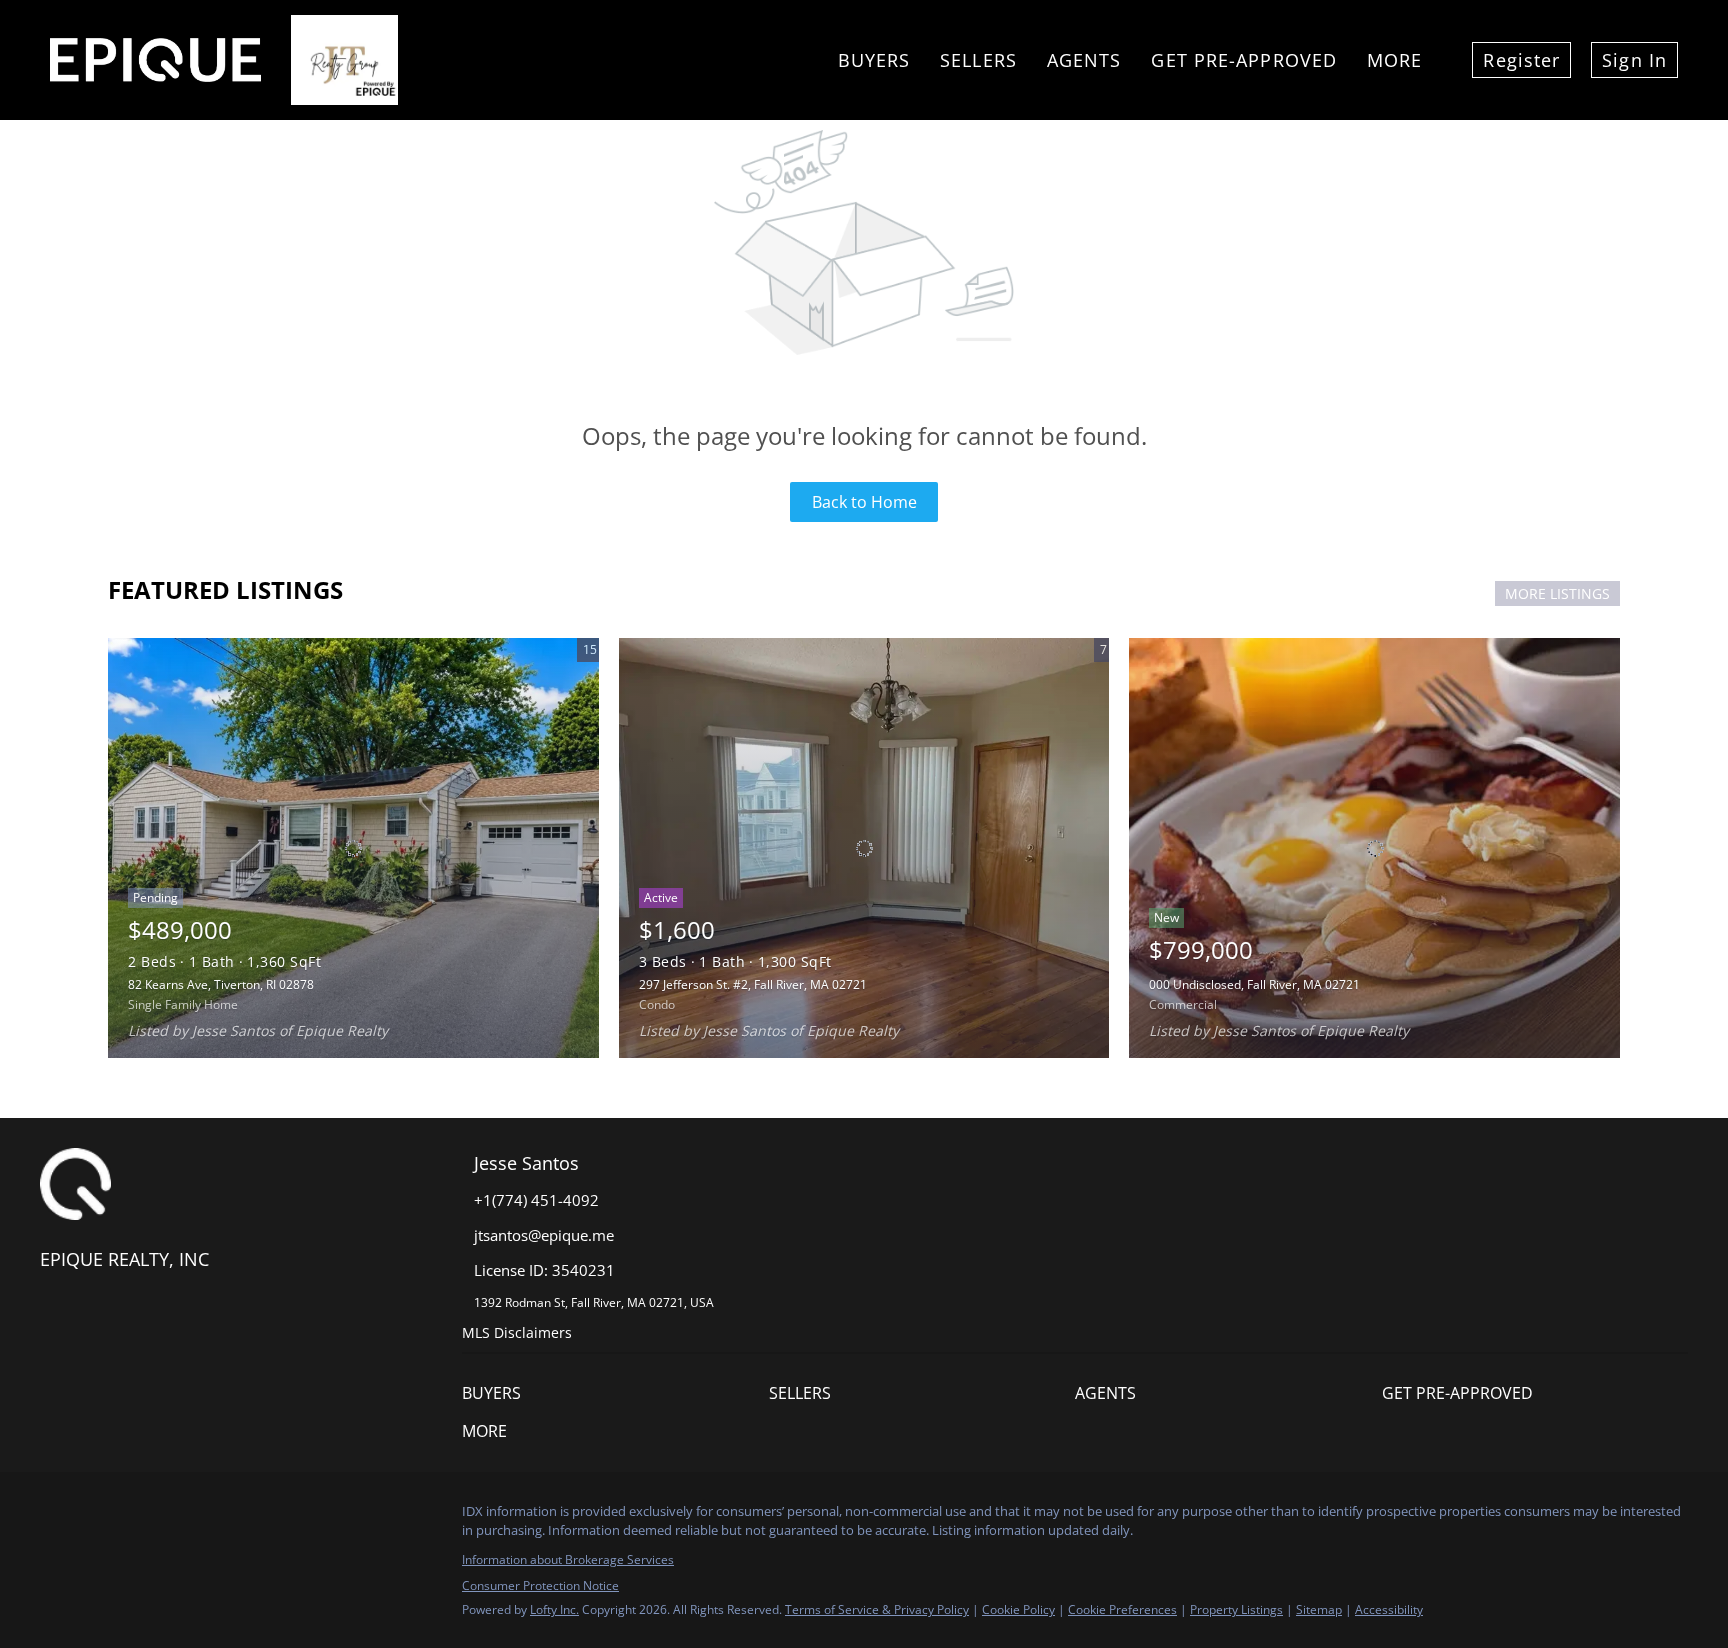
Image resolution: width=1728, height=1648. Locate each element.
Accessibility (1389, 1609)
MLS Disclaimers (517, 1332)
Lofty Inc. (554, 1609)
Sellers (978, 60)
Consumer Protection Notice (540, 1585)
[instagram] (95, 1517)
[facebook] (55, 1517)
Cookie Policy (1018, 1609)
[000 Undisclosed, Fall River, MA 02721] (1374, 848)
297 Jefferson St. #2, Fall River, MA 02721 (753, 984)
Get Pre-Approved (1244, 60)
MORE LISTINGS (1557, 593)
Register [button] (1521, 60)
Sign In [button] (1634, 60)
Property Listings (1236, 1609)
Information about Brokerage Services (568, 1559)
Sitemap (1319, 1609)
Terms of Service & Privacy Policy (877, 1609)
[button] (615, 1393)
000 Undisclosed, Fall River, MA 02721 (1254, 984)
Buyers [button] (874, 60)
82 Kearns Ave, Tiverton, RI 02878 (221, 984)
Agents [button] (1084, 60)
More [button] (1394, 60)
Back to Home (864, 502)
